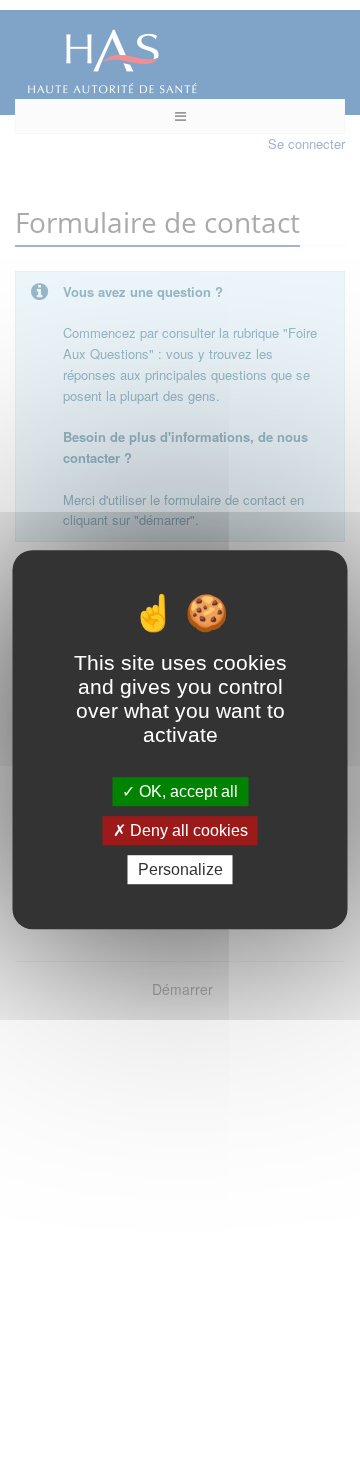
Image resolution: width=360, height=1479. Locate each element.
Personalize (180, 869)
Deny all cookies (187, 830)
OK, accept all (186, 791)
